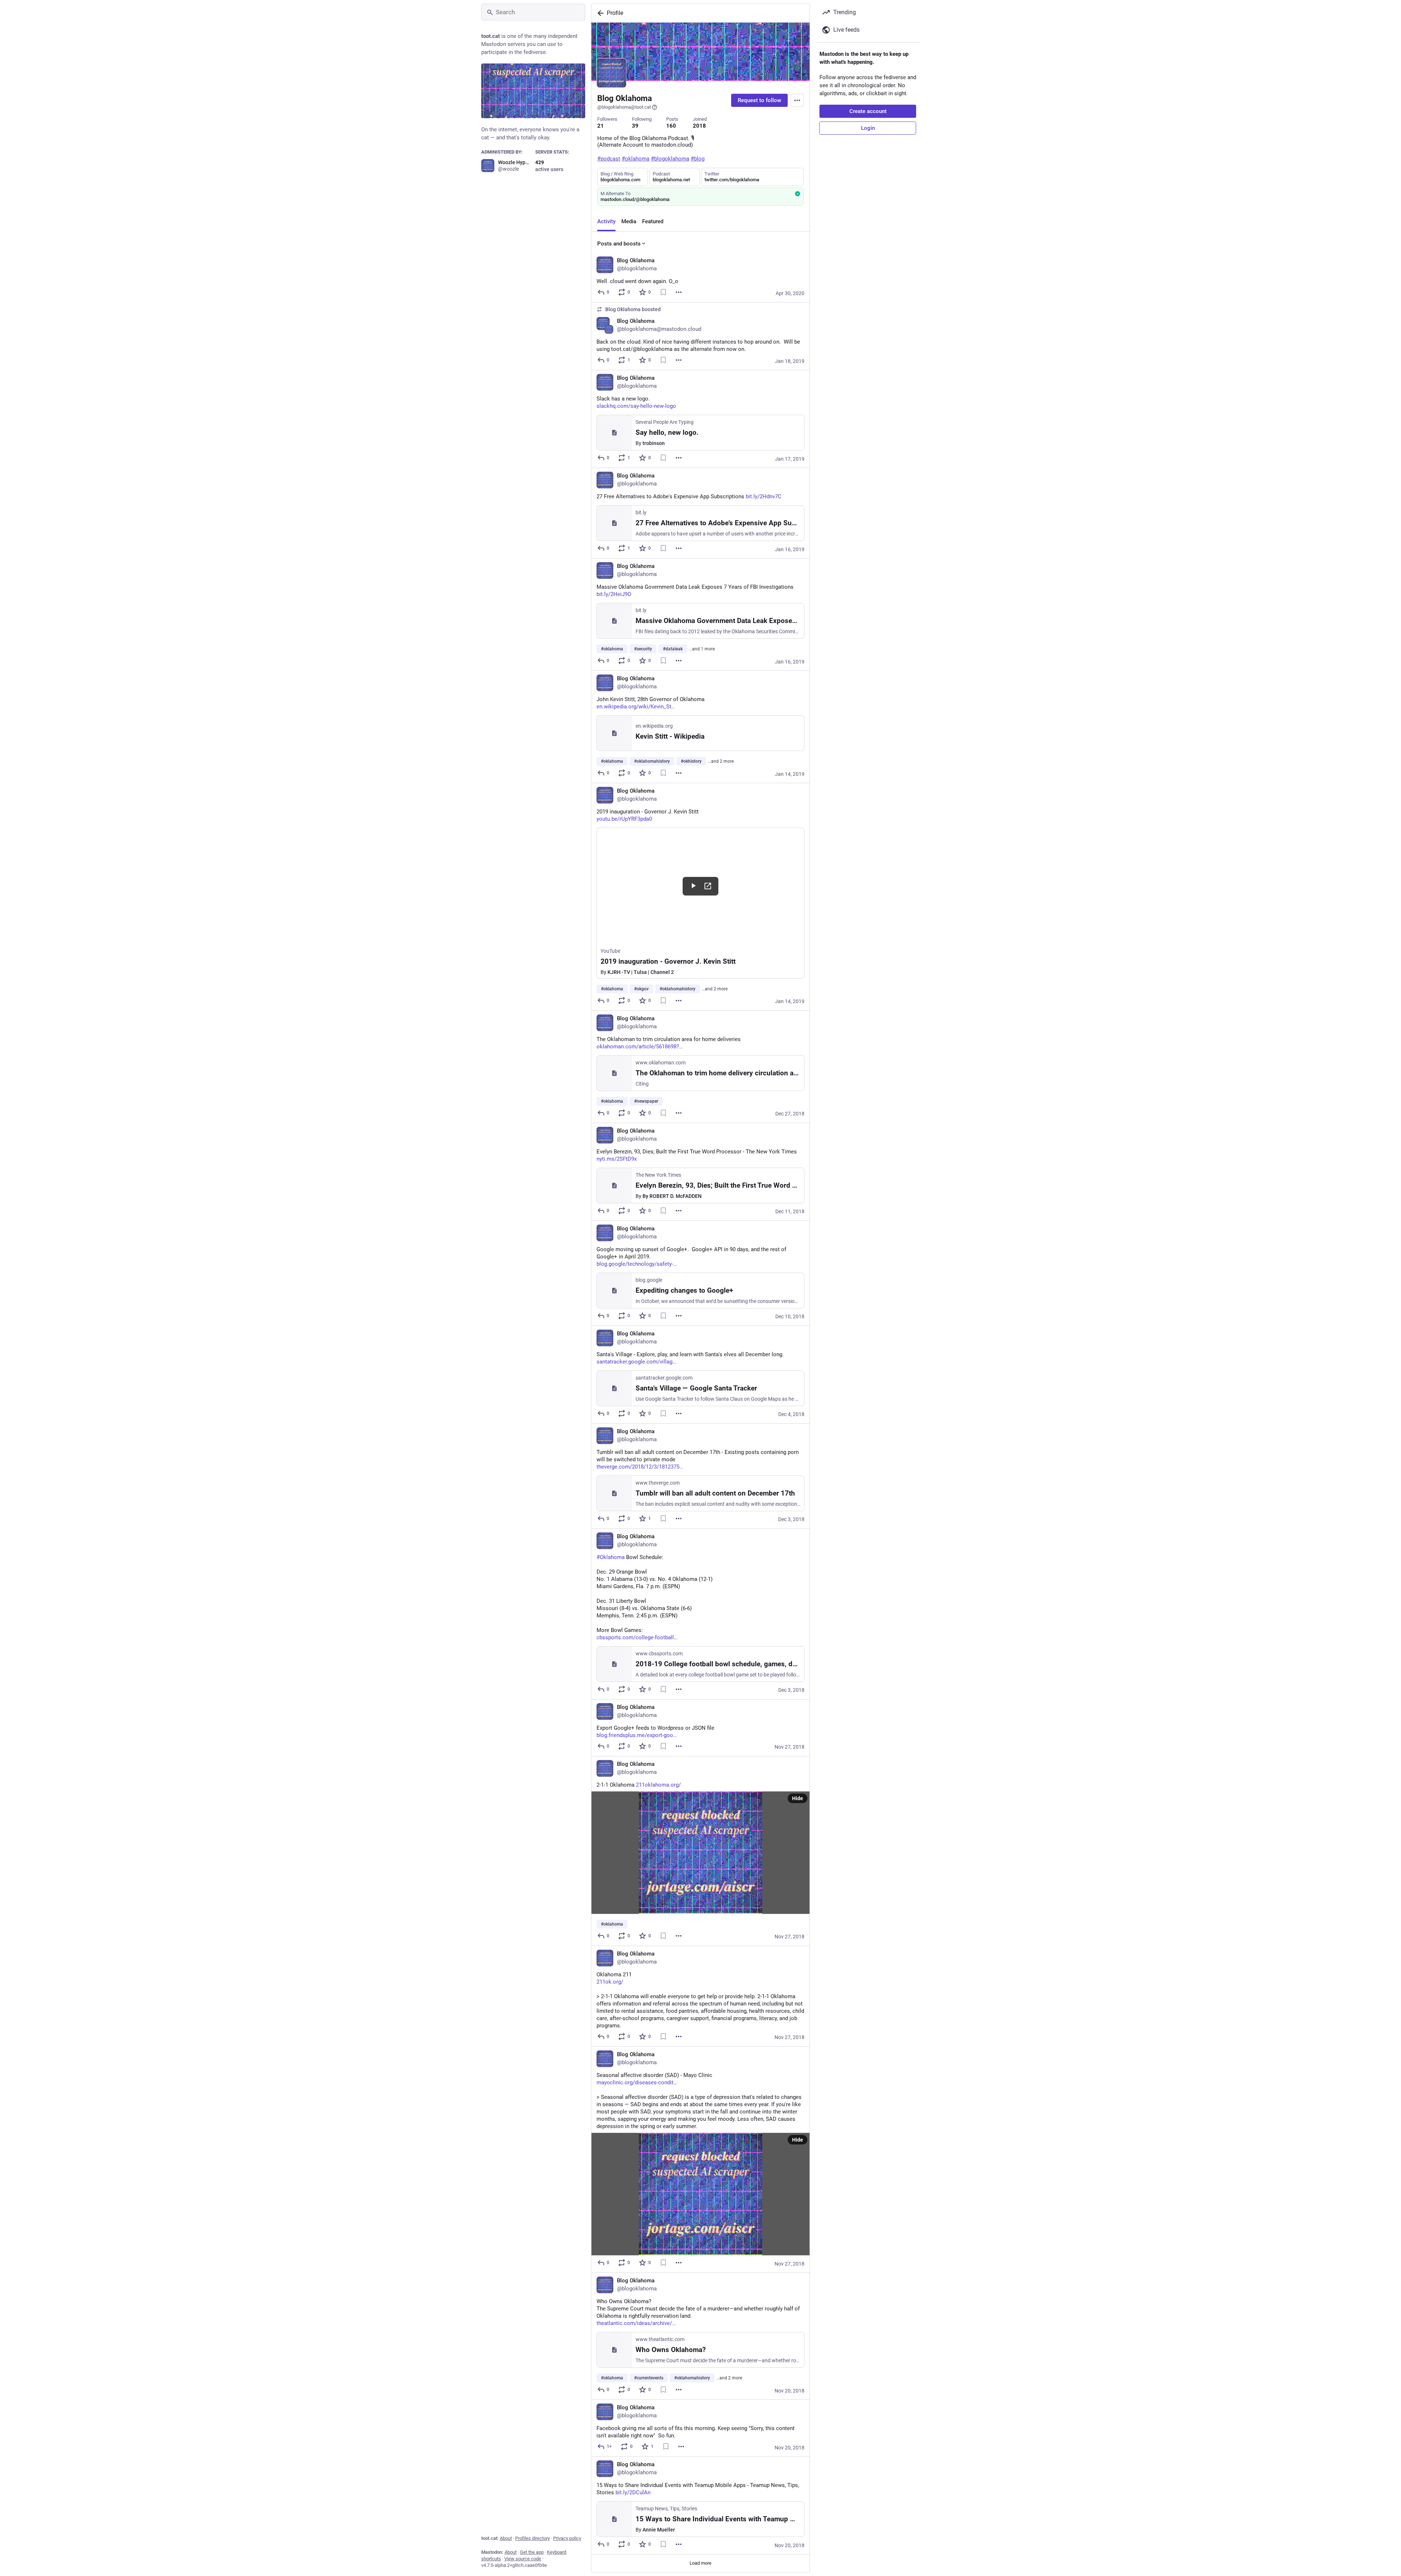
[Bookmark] (663, 292)
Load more (700, 2563)
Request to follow (759, 100)
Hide (798, 1798)
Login (868, 128)
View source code (523, 2559)
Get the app (532, 2552)
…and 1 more (702, 649)
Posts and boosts (619, 244)
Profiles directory (532, 2538)
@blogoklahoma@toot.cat (624, 107)
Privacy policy (567, 2538)
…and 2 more (721, 761)
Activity (606, 221)
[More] (679, 292)
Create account (868, 111)
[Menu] (797, 100)
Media (629, 221)
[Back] (599, 13)
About (506, 2538)
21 (601, 126)
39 (635, 126)
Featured (653, 221)
